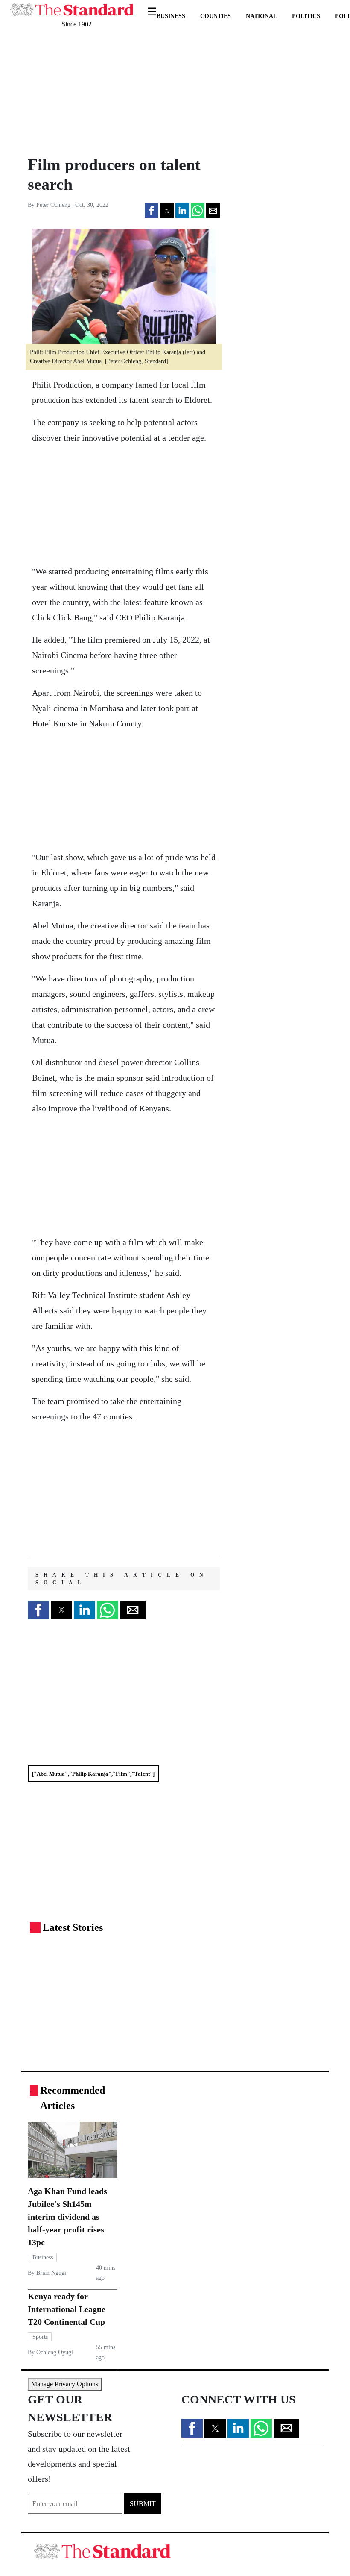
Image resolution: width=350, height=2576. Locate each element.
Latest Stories (73, 1927)
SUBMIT (143, 2504)
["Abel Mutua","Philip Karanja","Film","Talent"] (93, 1774)
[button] (152, 210)
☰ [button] (152, 6)
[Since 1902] (72, 5)
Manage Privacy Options (65, 2384)
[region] (85, 92)
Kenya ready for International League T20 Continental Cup (67, 2309)
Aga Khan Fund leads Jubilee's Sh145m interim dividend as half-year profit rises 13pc (67, 2217)
